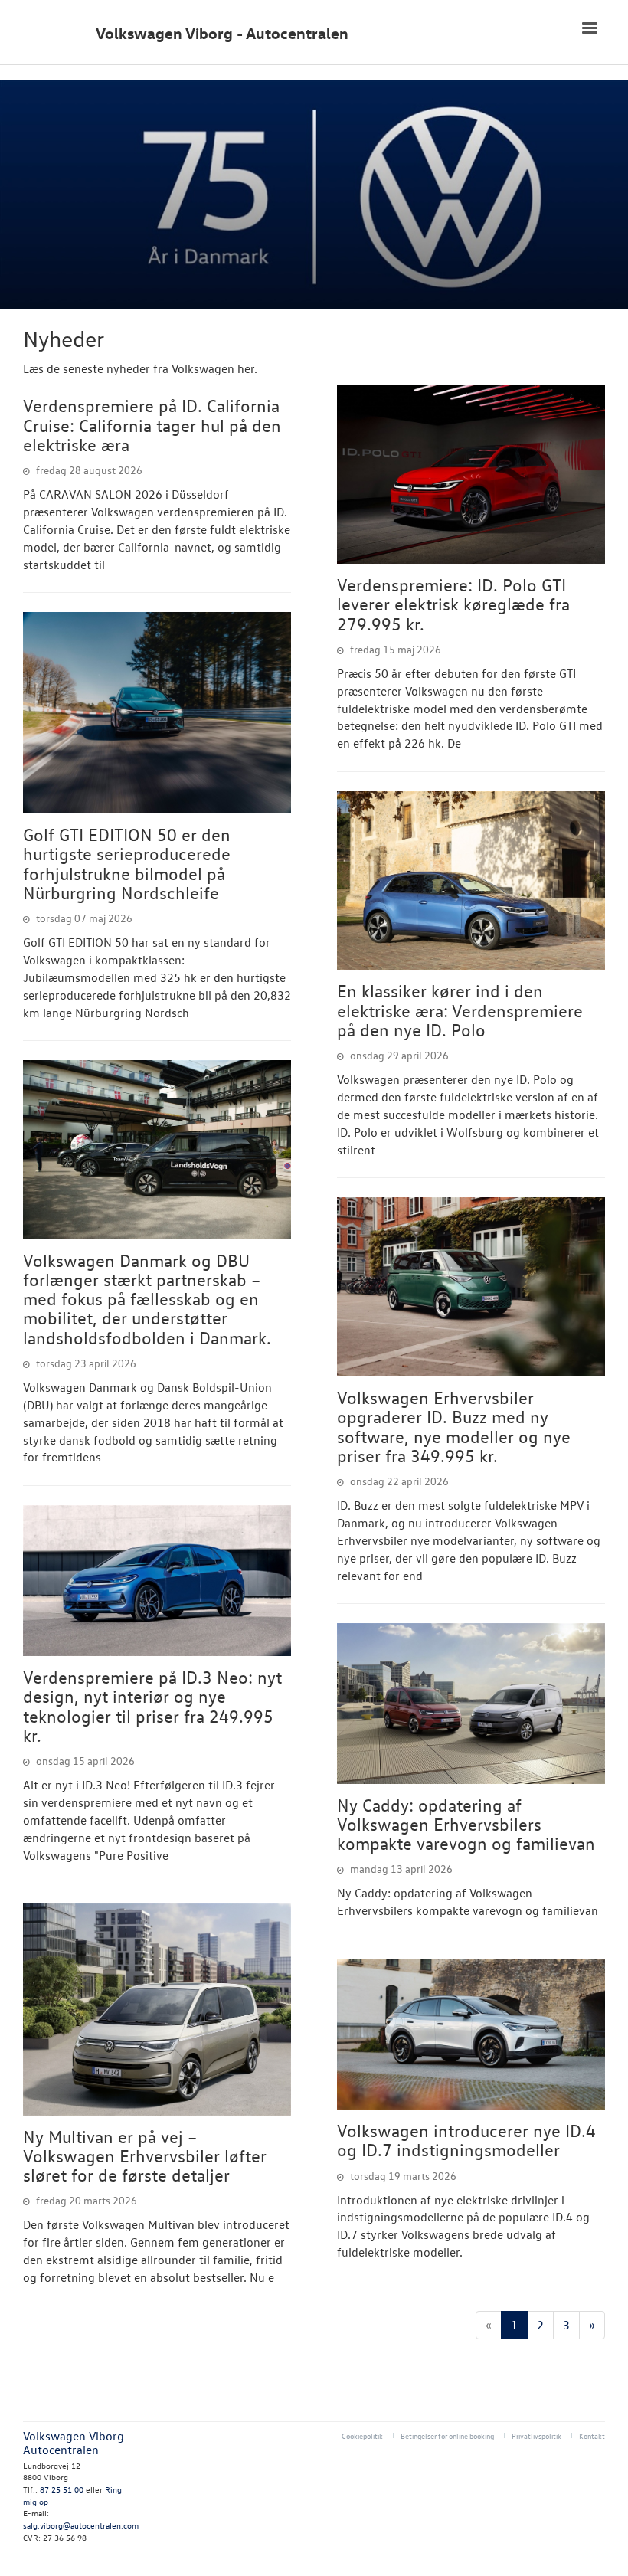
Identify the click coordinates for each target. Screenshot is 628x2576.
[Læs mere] (157, 713)
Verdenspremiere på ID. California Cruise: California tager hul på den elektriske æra (152, 425)
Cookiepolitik (362, 2435)
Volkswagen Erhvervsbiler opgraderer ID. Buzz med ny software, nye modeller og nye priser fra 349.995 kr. (454, 1426)
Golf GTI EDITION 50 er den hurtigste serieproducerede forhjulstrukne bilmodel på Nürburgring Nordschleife (127, 863)
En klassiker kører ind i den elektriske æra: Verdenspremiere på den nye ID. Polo (460, 1010)
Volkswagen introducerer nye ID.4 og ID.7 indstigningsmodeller (466, 2140)
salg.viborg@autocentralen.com (81, 2525)
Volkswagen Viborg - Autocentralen (222, 33)
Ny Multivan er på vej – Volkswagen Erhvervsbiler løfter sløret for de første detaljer (145, 2156)
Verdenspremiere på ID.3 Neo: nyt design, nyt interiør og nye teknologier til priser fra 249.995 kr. (152, 1706)
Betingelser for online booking (447, 2435)
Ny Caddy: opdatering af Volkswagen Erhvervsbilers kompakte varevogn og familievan (466, 1824)
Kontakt (592, 2435)
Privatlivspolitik (536, 2435)
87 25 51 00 (62, 2489)
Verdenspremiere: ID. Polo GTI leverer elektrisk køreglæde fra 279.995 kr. (453, 604)
